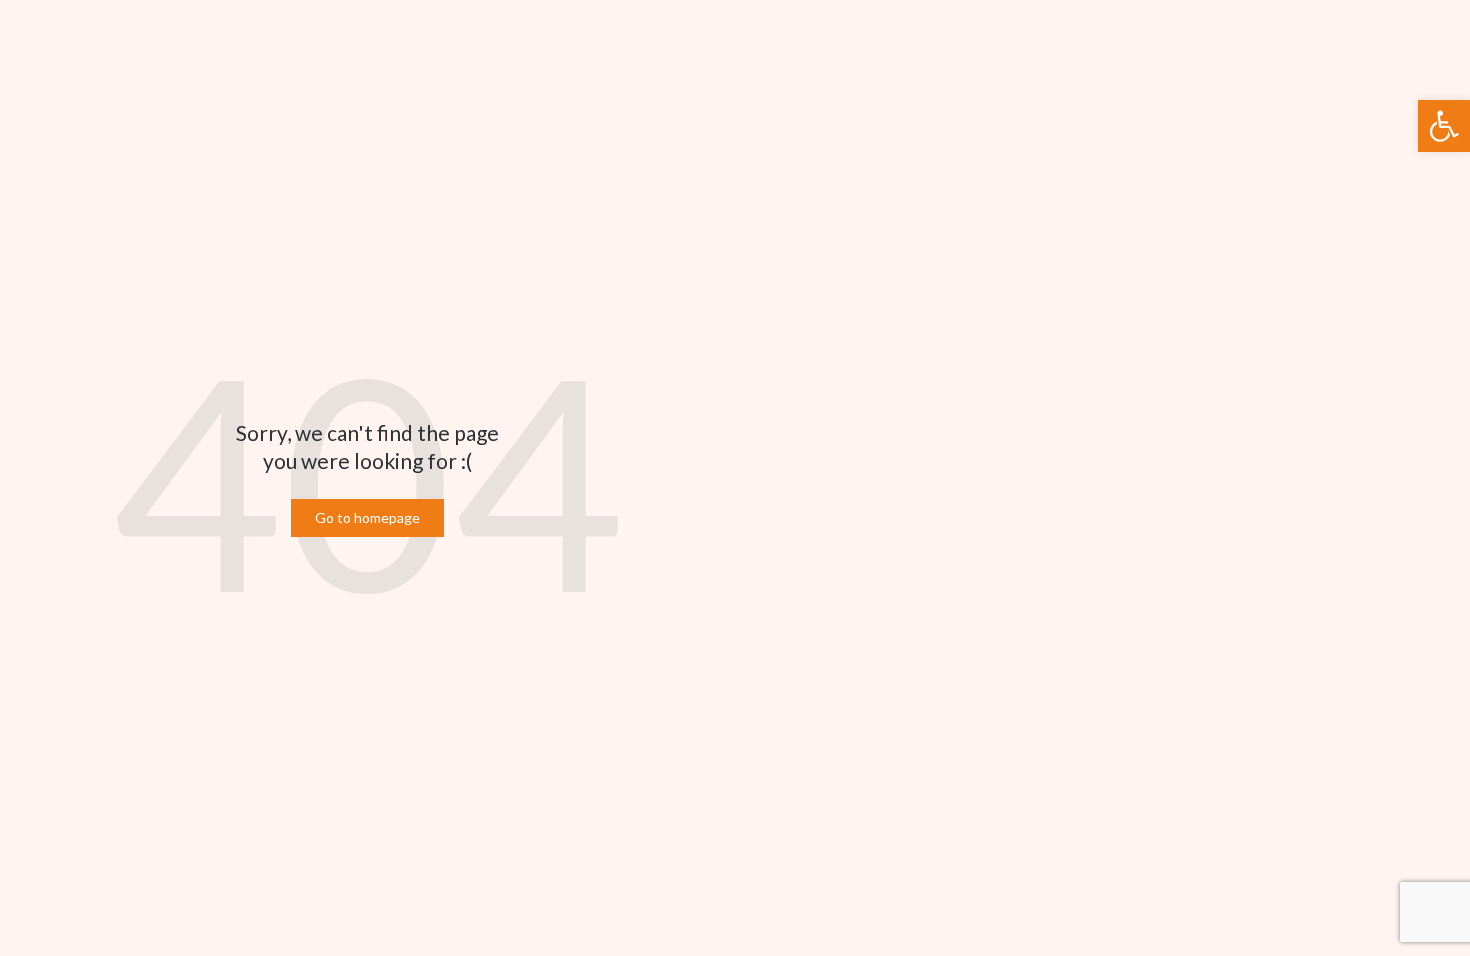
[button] (1444, 126)
